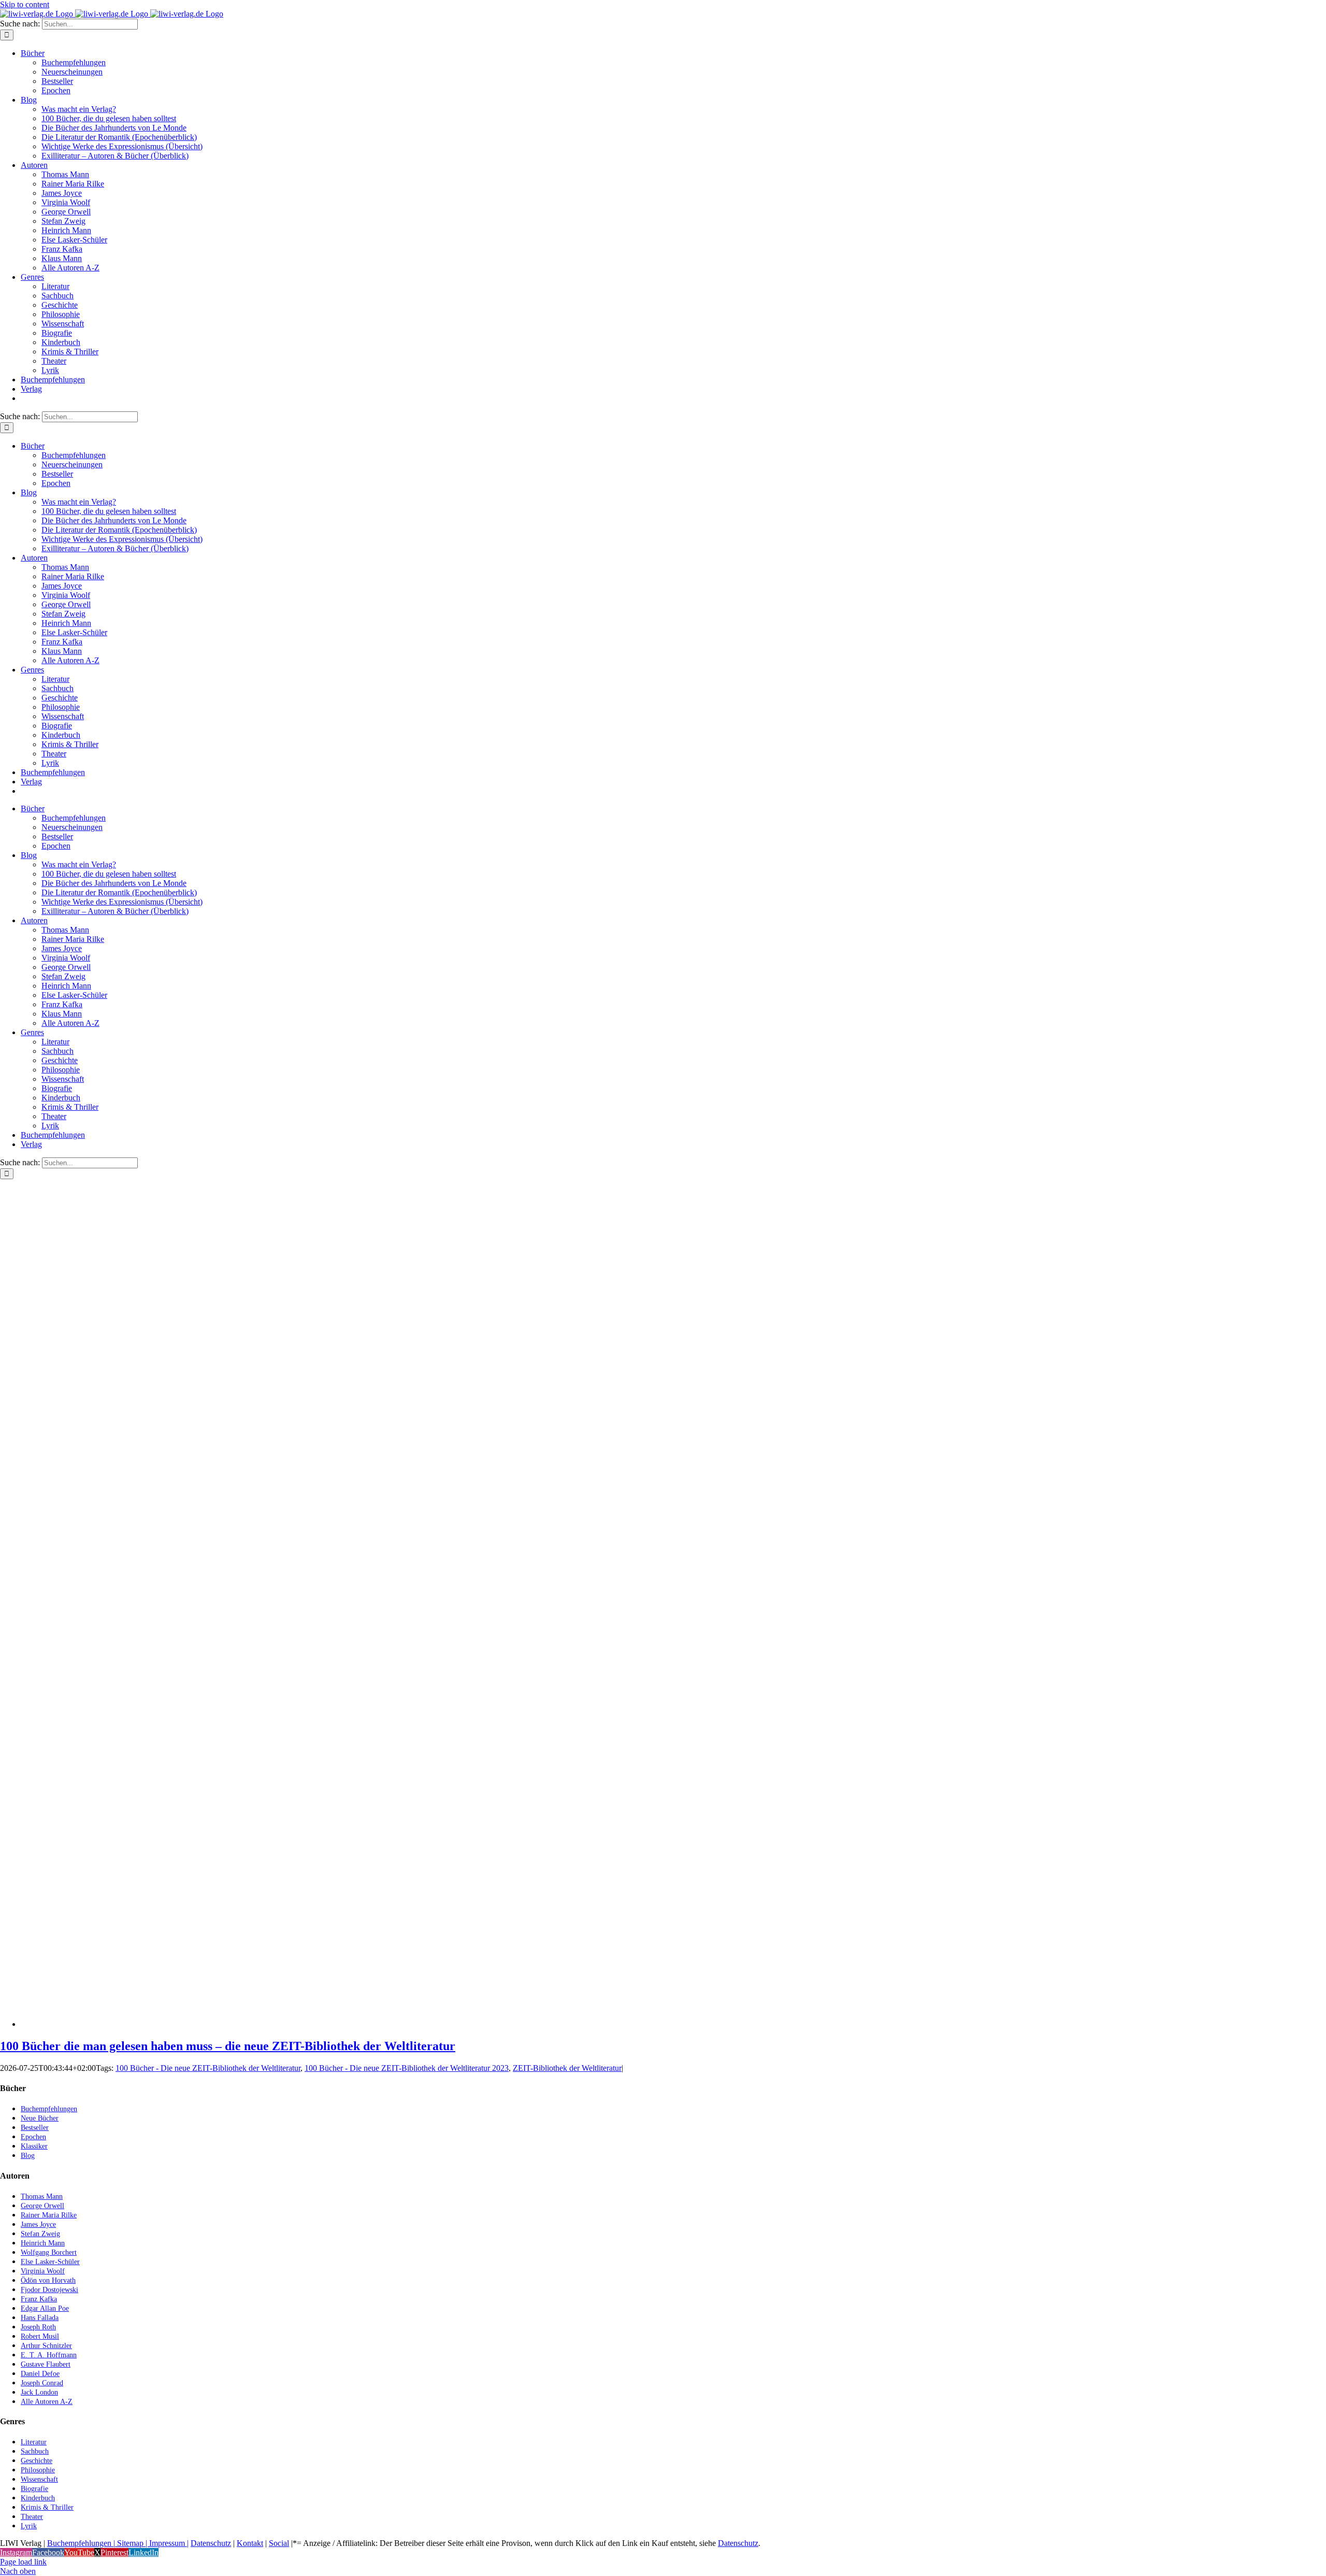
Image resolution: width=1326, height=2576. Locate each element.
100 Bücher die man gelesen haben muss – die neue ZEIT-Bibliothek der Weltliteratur (228, 2046)
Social (279, 2543)
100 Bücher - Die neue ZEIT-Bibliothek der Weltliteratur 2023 (407, 2068)
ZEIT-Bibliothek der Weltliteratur (567, 2068)
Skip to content (25, 4)
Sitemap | (132, 2543)
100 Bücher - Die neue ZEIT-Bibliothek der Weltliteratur (208, 2068)
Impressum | (169, 2543)
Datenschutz (211, 2543)
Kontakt (250, 2543)
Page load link (23, 2562)
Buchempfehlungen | (81, 2543)
